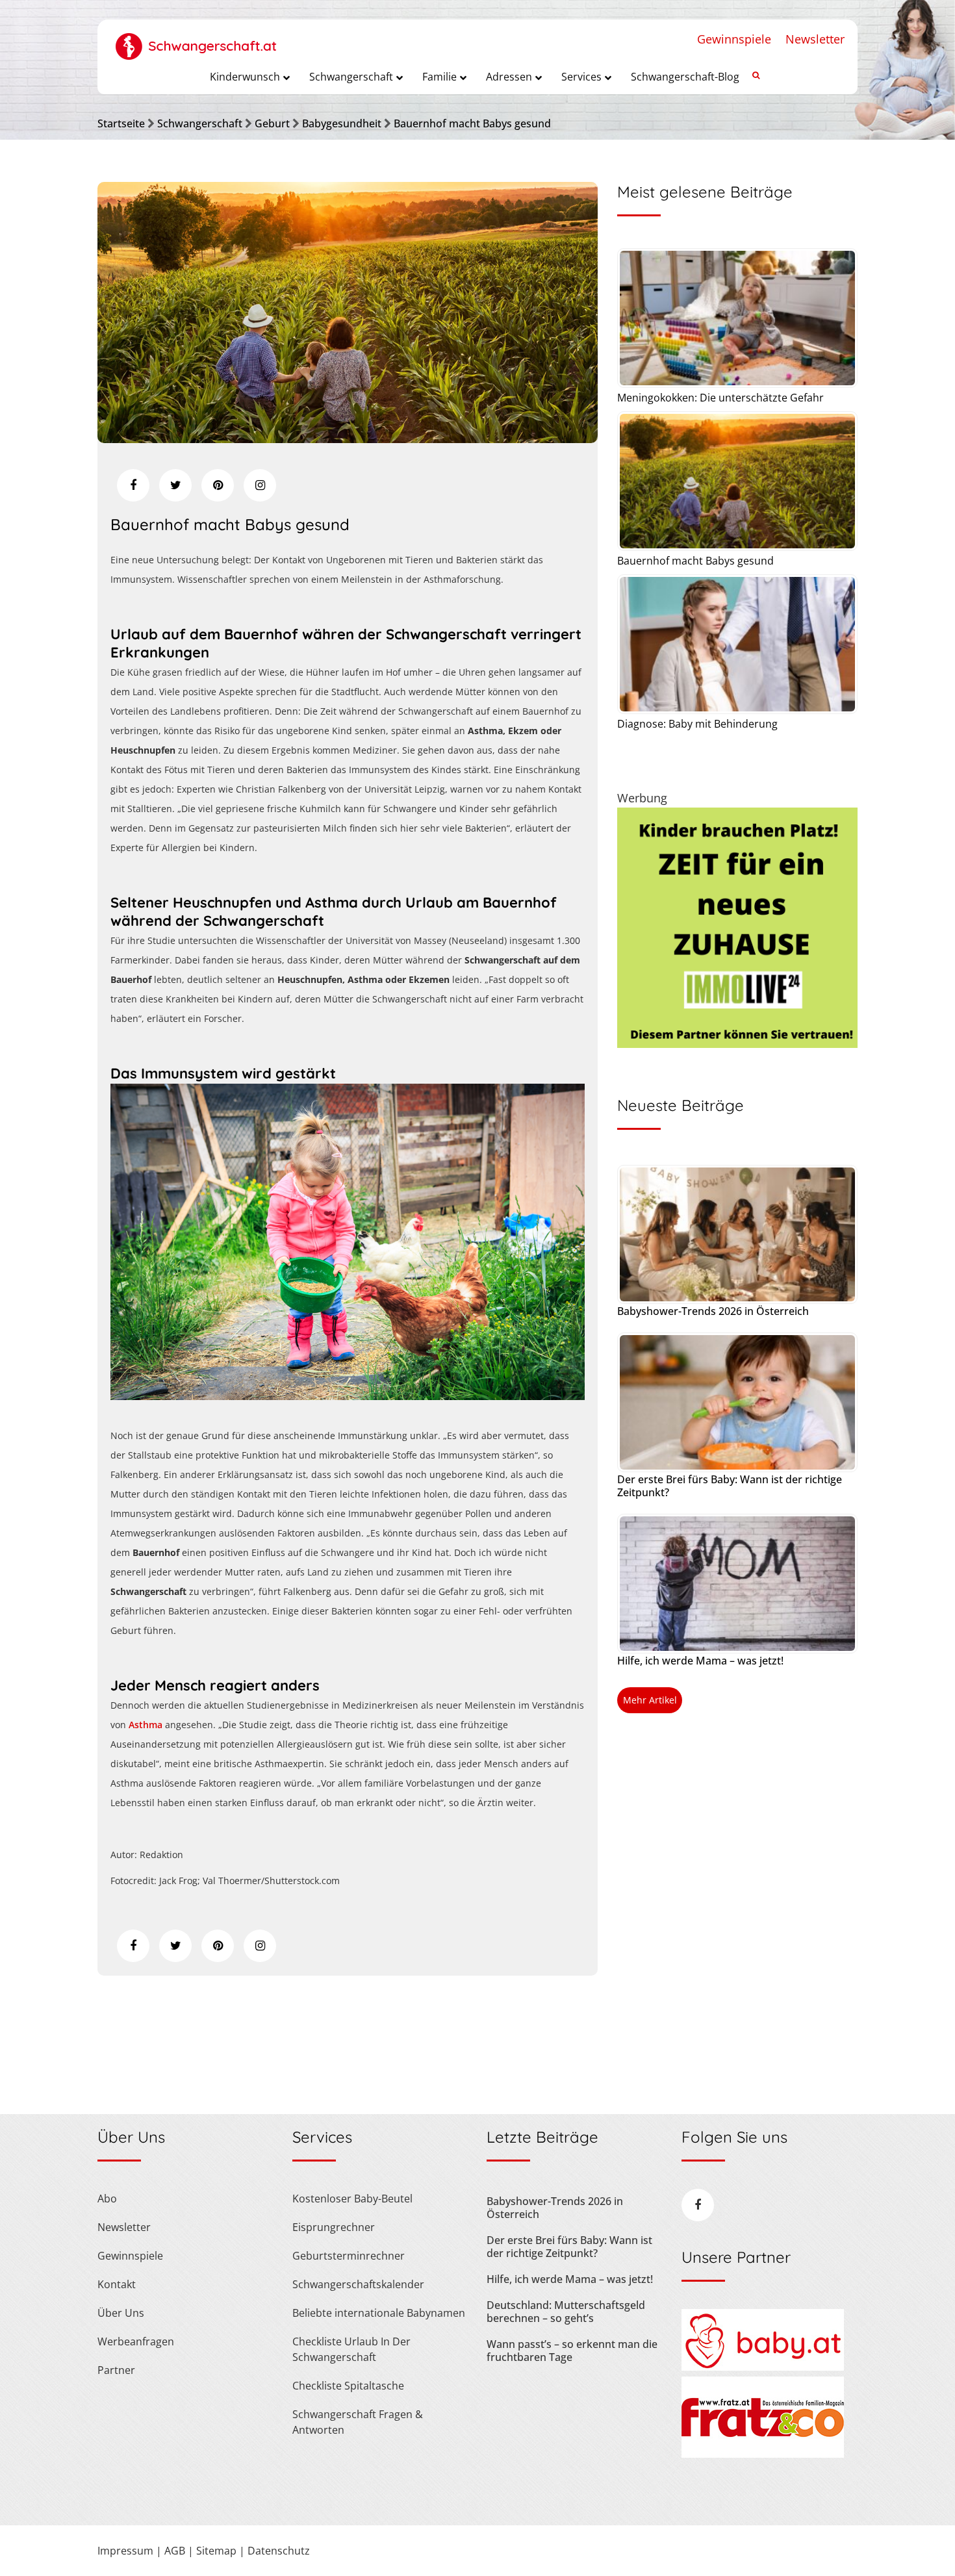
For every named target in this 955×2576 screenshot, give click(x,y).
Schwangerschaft (200, 123)
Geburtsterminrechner (349, 2256)
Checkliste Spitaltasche (348, 2386)
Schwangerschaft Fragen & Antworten (358, 2422)
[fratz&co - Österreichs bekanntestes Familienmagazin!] (763, 2454)
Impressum (125, 2551)
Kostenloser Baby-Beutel (352, 2199)
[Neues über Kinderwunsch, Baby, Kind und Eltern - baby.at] (763, 2367)
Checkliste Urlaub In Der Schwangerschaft (351, 2349)
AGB (175, 2551)
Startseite (121, 123)
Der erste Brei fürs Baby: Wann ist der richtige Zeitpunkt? (730, 1486)
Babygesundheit (342, 123)
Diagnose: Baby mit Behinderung (697, 724)
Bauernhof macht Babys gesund (472, 123)
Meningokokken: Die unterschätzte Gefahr (720, 398)
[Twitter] (175, 485)
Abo (107, 2199)
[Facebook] (133, 485)
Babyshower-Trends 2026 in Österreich (713, 1311)
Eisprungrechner (334, 2227)
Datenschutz (279, 2551)
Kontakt (117, 2284)
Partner (116, 2370)
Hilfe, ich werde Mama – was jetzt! (700, 1661)
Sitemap (216, 2551)
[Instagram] (260, 485)
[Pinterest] (218, 485)
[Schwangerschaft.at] (196, 40)
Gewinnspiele (734, 39)
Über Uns (121, 2313)
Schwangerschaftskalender (358, 2284)
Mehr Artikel (650, 1700)
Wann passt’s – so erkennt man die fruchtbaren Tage (572, 2351)
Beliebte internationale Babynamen (379, 2313)
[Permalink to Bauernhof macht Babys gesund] (348, 439)
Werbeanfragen (136, 2341)
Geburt (272, 123)
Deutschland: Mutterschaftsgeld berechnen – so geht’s (566, 2312)
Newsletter (815, 39)
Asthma (146, 1725)
